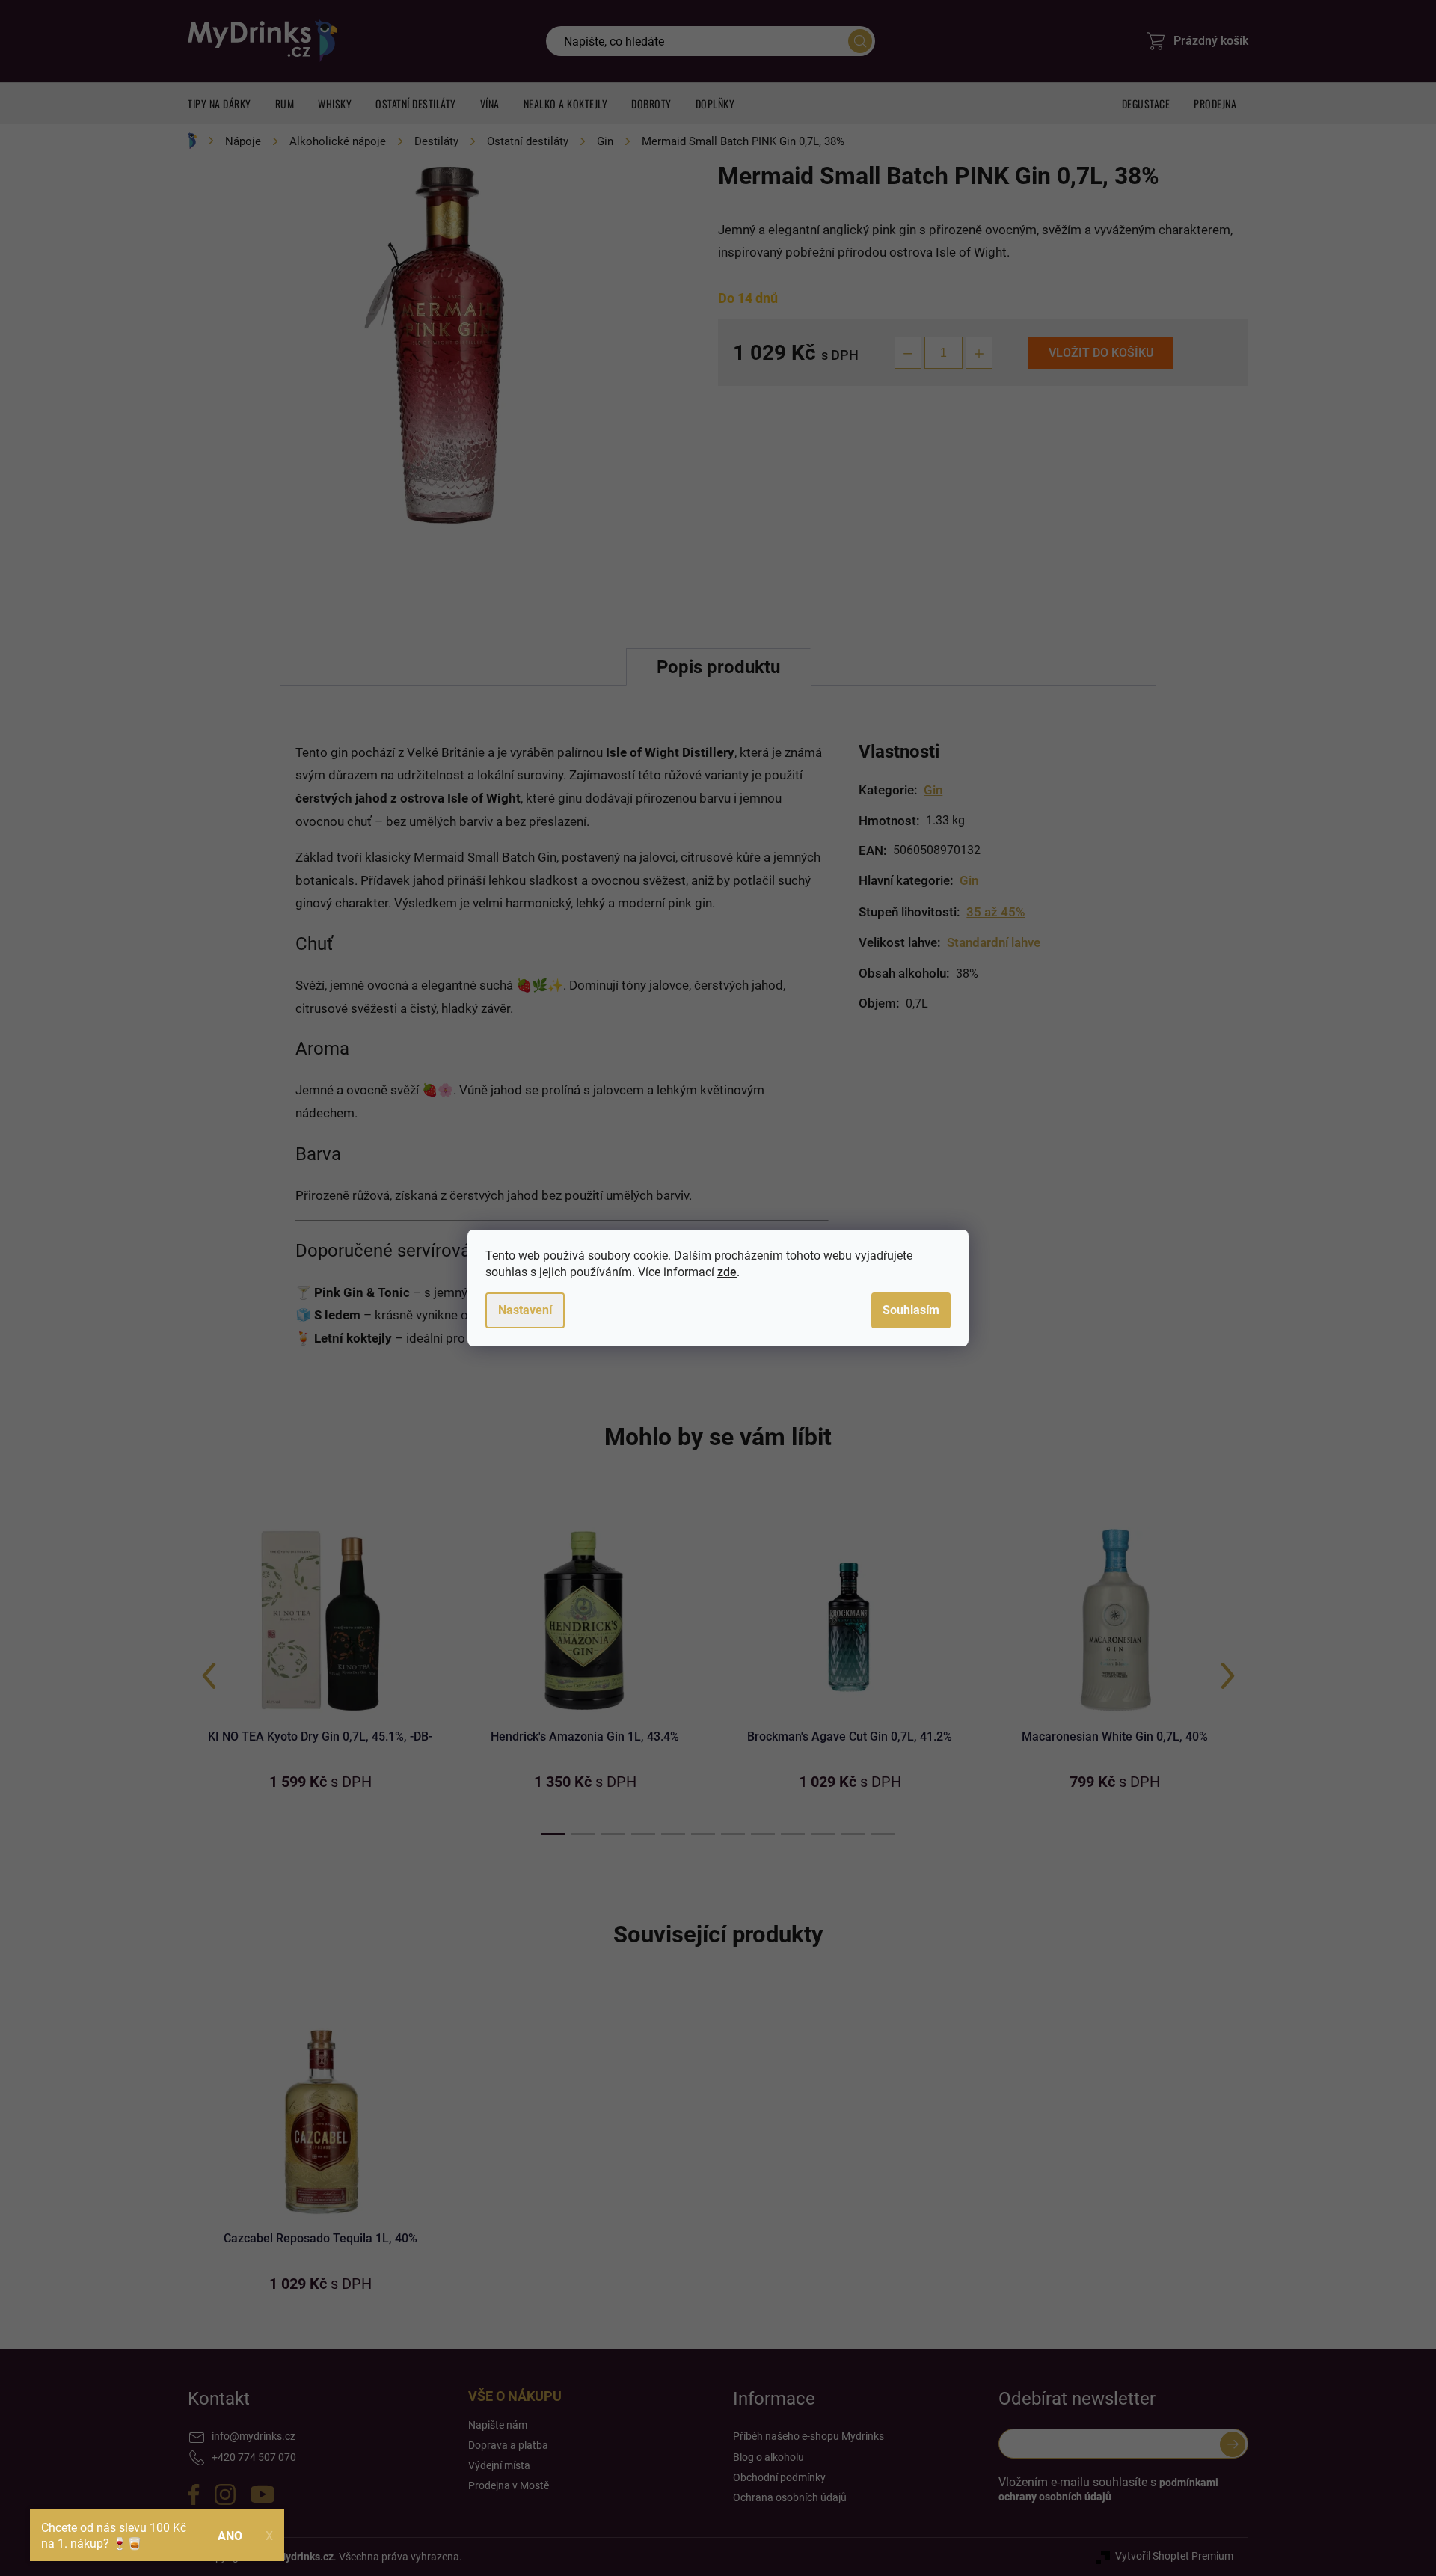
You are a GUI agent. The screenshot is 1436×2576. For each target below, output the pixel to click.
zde (727, 1272)
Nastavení (525, 1310)
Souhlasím (911, 1310)
